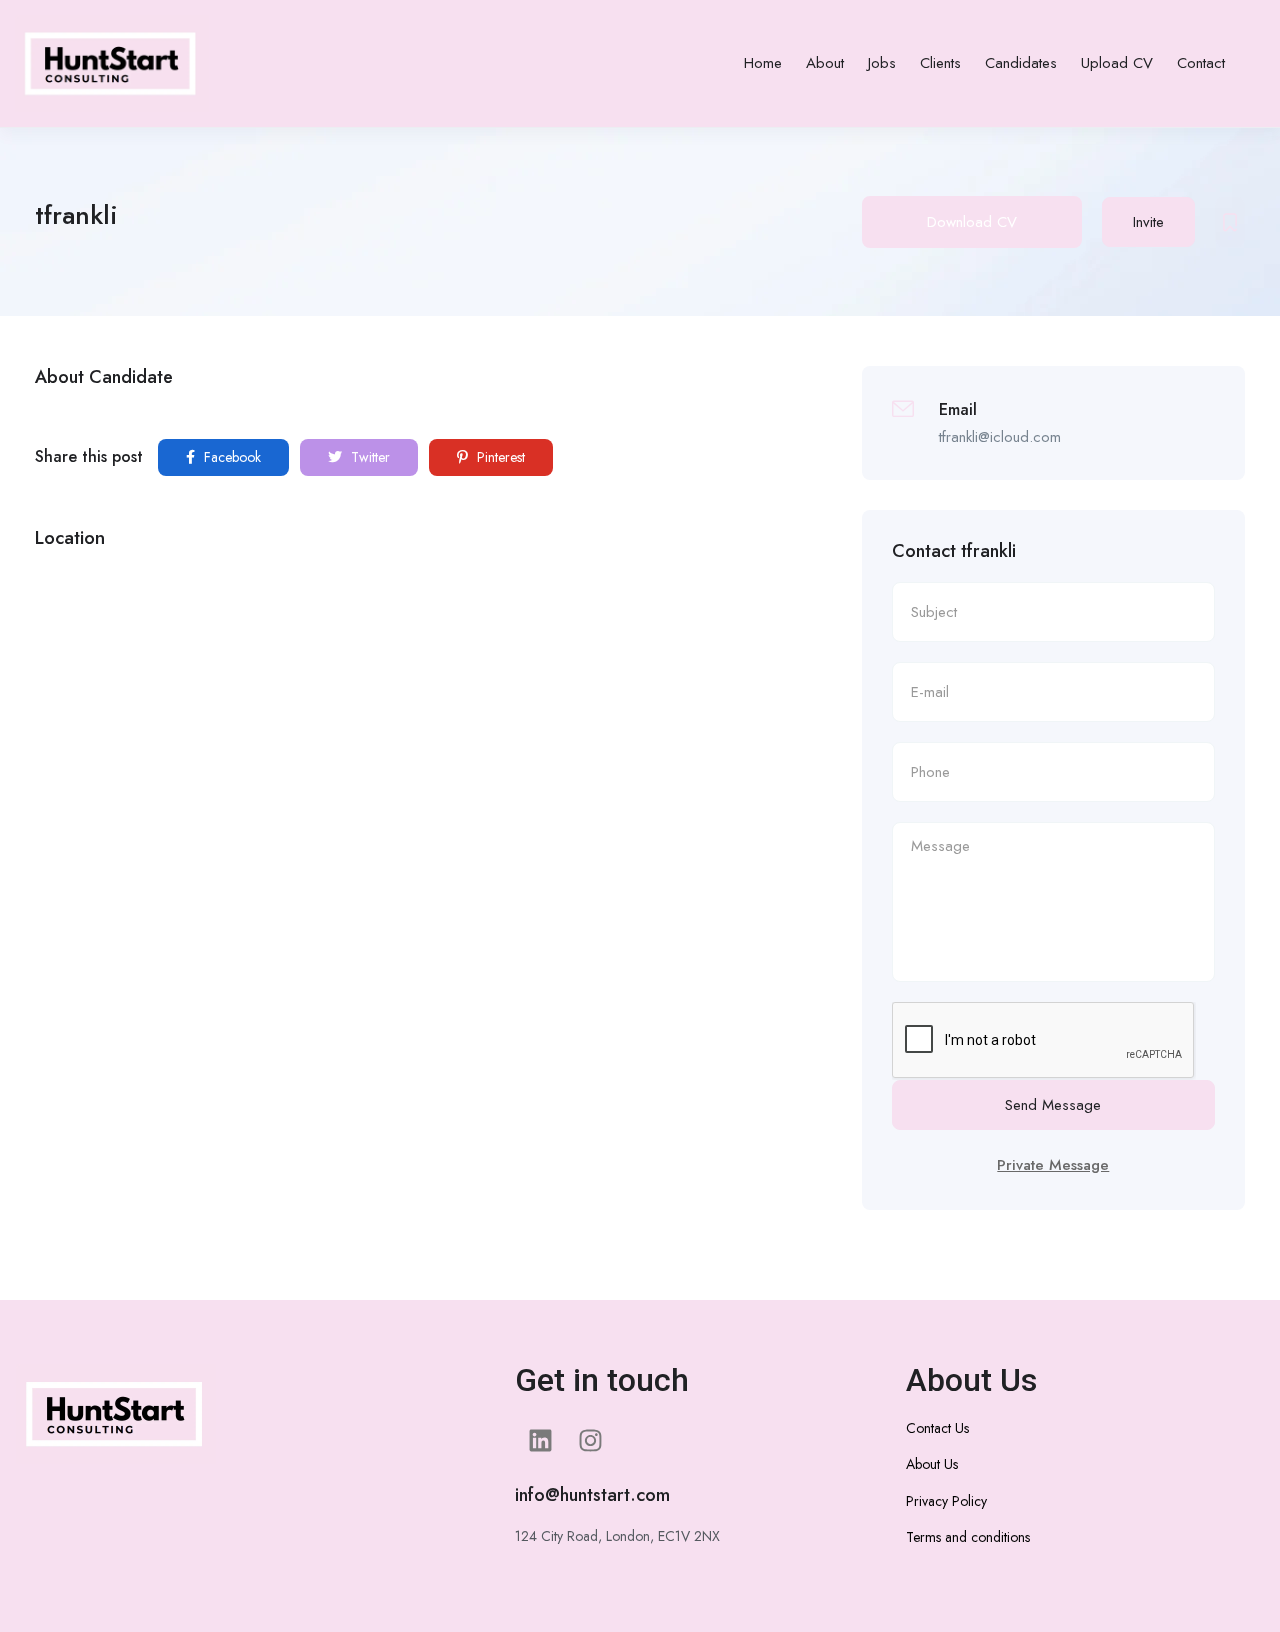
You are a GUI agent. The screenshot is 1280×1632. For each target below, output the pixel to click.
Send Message (1053, 1105)
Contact (1201, 63)
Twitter (368, 457)
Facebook (230, 457)
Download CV (972, 222)
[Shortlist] (1230, 222)
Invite (1148, 222)
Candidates (1021, 63)
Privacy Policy (946, 1501)
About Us (932, 1464)
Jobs (882, 63)
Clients (940, 63)
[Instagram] (590, 1441)
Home (763, 63)
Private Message (1053, 1165)
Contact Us (937, 1428)
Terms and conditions (968, 1537)
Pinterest (499, 457)
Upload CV (1117, 63)
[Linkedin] (540, 1441)
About (825, 63)
